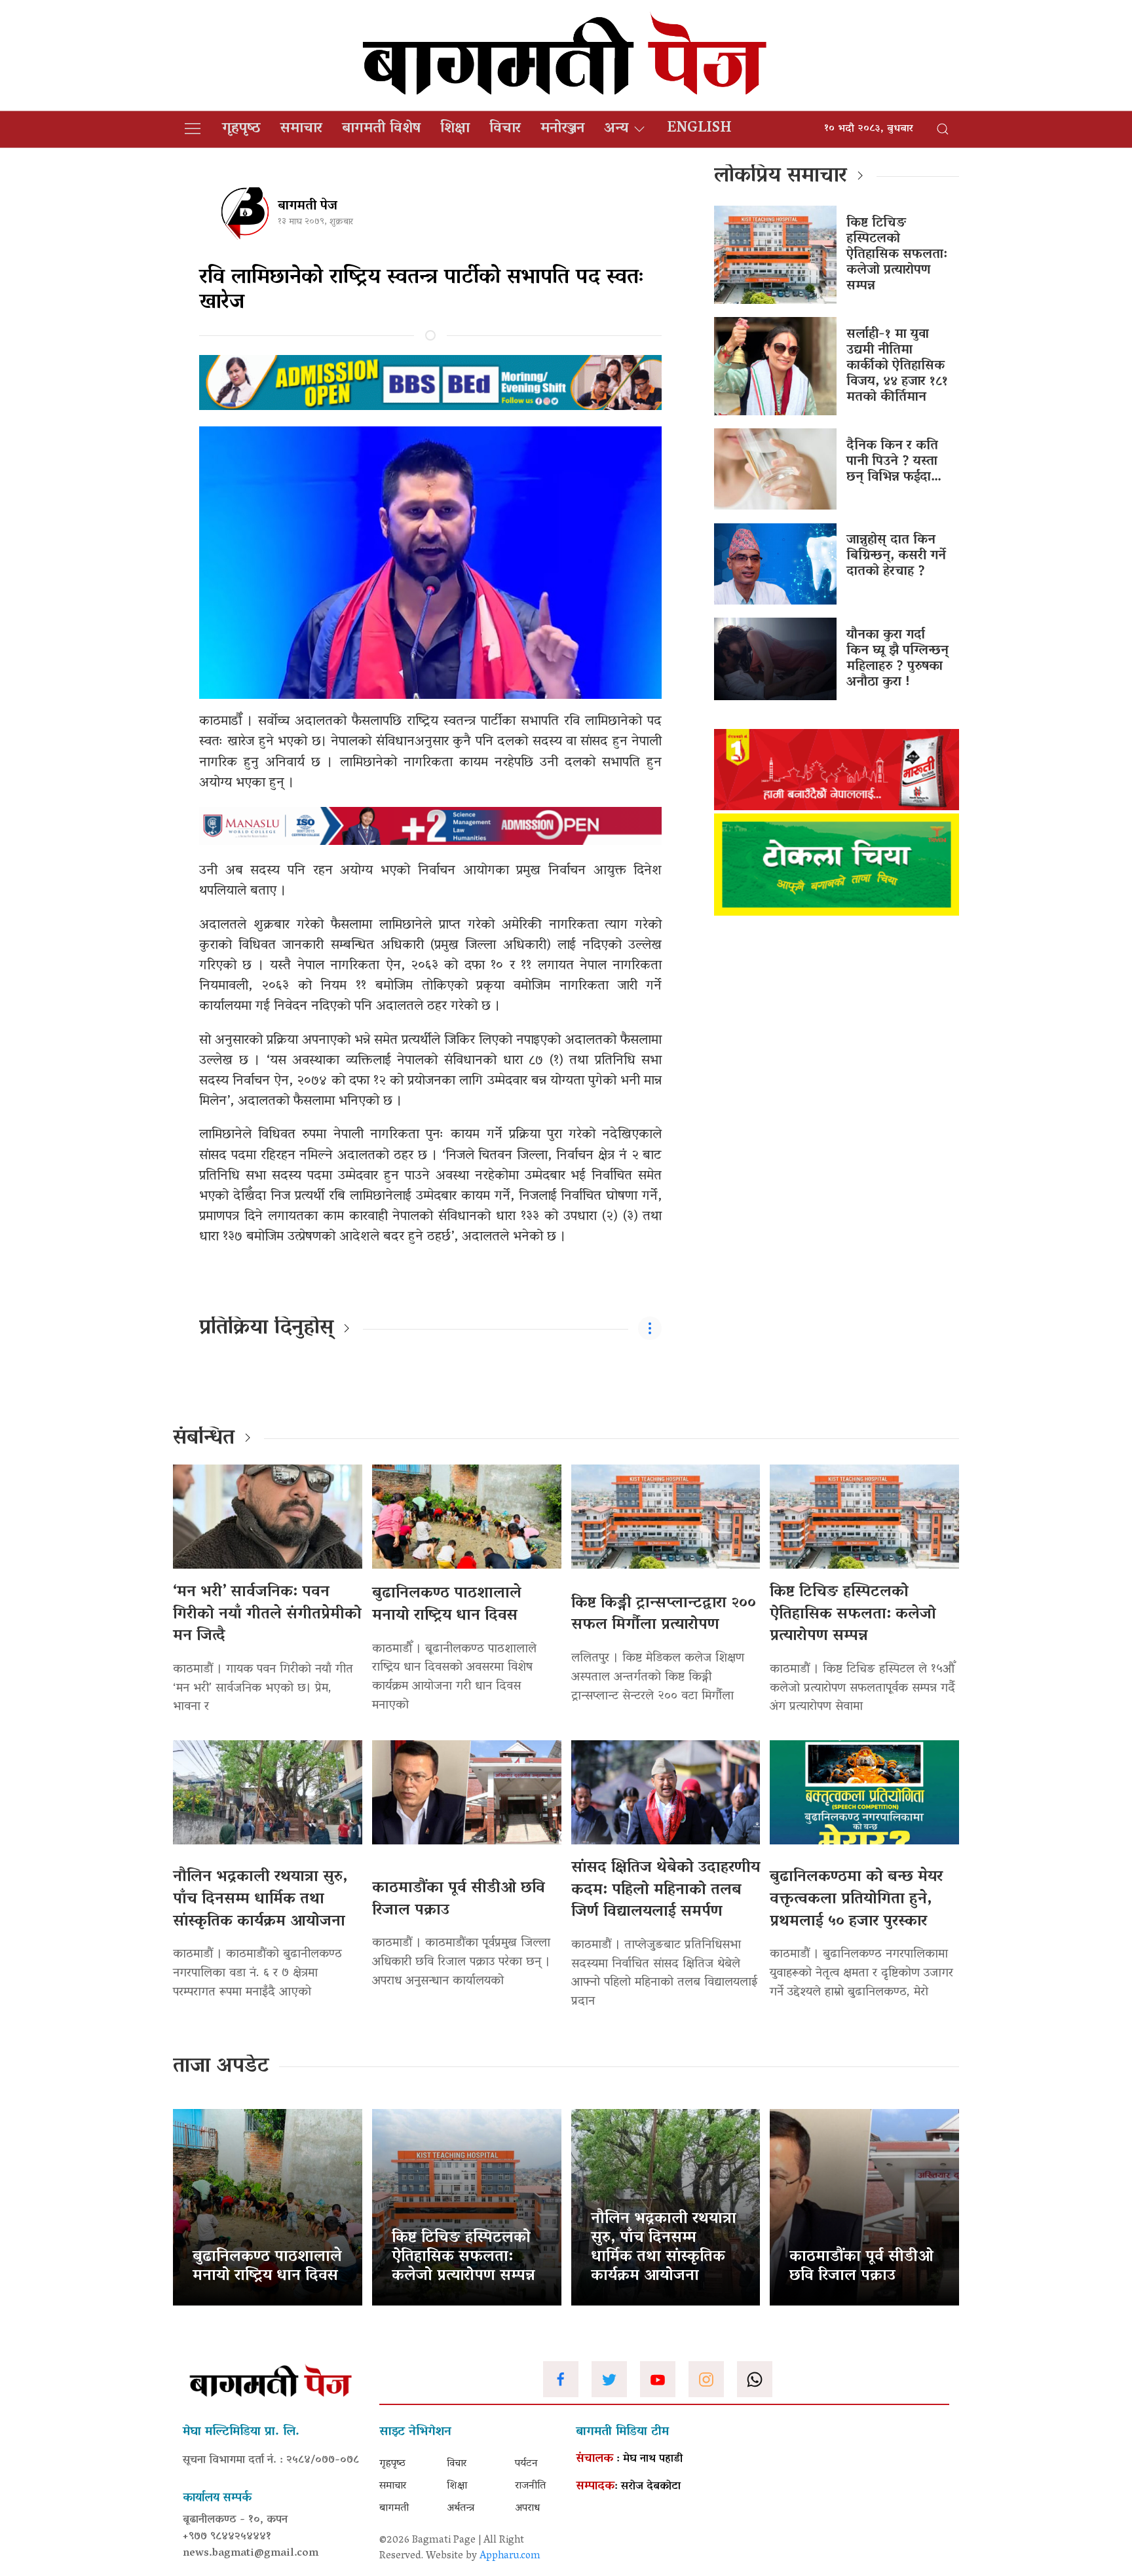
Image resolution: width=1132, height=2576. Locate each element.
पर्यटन (526, 2464)
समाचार (301, 129)
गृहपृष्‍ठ (241, 129)
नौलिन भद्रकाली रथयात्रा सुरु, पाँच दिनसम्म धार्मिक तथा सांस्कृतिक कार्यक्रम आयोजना (260, 1899)
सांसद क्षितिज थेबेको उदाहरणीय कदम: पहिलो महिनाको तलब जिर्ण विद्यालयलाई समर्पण (666, 1890)
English (699, 129)
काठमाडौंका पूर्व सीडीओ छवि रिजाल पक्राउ (459, 1900)
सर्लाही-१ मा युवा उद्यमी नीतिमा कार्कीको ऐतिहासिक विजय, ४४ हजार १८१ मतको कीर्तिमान (897, 366)
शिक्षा (455, 129)
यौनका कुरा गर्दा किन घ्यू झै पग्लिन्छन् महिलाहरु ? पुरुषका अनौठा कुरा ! (897, 659)
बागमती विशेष (381, 129)
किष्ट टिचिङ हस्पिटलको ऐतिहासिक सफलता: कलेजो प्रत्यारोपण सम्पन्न (897, 255)
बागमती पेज (308, 206)
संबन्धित (204, 1439)
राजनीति (530, 2486)
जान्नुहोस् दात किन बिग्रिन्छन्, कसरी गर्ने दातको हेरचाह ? (896, 556)
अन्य (616, 129)
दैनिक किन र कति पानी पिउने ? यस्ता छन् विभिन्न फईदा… (894, 462)
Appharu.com (510, 2556)
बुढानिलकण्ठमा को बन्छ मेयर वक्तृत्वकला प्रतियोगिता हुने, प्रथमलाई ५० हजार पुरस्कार (856, 1899)
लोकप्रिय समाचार (781, 177)
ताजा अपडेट (221, 2067)
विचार (505, 129)
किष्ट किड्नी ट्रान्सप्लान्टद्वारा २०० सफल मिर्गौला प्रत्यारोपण (664, 1615)
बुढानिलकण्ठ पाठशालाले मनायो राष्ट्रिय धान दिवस (447, 1605)
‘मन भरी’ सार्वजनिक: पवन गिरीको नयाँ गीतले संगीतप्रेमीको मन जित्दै (267, 1615)
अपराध (527, 2509)
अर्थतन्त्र (461, 2509)
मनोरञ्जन (562, 129)
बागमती (394, 2509)
